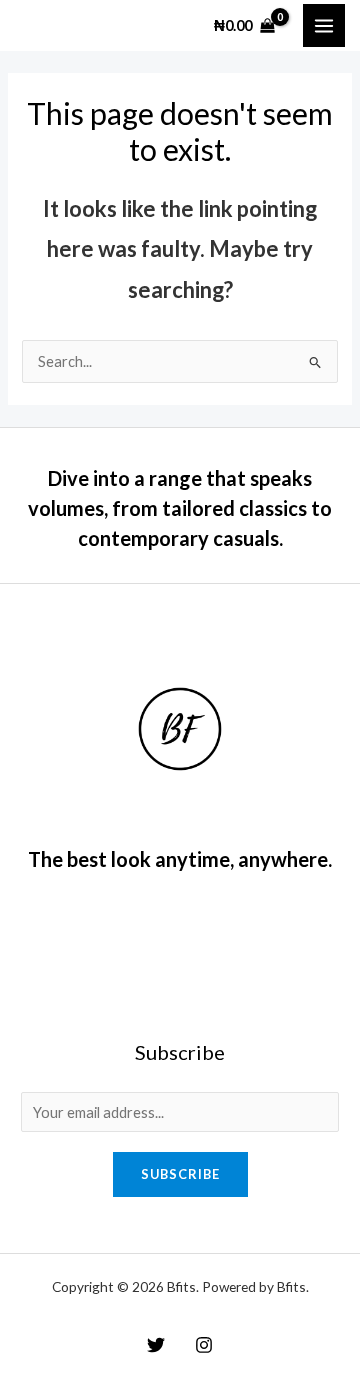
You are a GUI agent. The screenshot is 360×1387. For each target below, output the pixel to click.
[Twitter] (156, 1345)
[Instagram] (204, 1345)
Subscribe (180, 1174)
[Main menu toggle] (324, 25)
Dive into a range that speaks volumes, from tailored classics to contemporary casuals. (180, 508)
